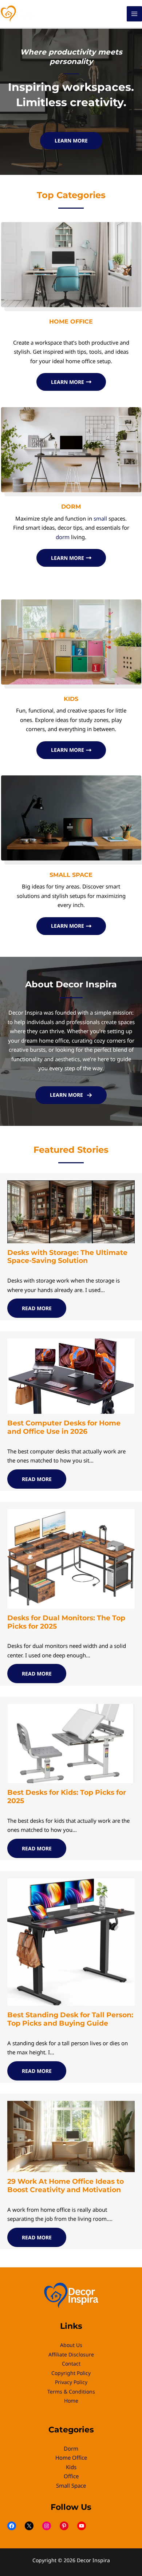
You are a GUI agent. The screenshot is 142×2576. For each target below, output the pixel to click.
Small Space (71, 2485)
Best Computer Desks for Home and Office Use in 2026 (64, 1427)
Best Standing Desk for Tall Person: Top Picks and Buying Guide (70, 2019)
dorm (63, 537)
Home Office (71, 2457)
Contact (71, 2364)
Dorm (71, 2448)
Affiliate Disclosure (71, 2354)
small (100, 518)
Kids (71, 2467)
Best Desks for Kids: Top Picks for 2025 (67, 1797)
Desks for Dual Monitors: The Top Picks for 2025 (66, 1622)
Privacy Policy (71, 2382)
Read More (37, 1308)
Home (71, 2401)
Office (71, 2476)
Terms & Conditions (71, 2392)
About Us (71, 2345)
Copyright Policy (71, 2373)
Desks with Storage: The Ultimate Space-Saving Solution (67, 1257)
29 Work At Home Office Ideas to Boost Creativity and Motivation (66, 2186)
